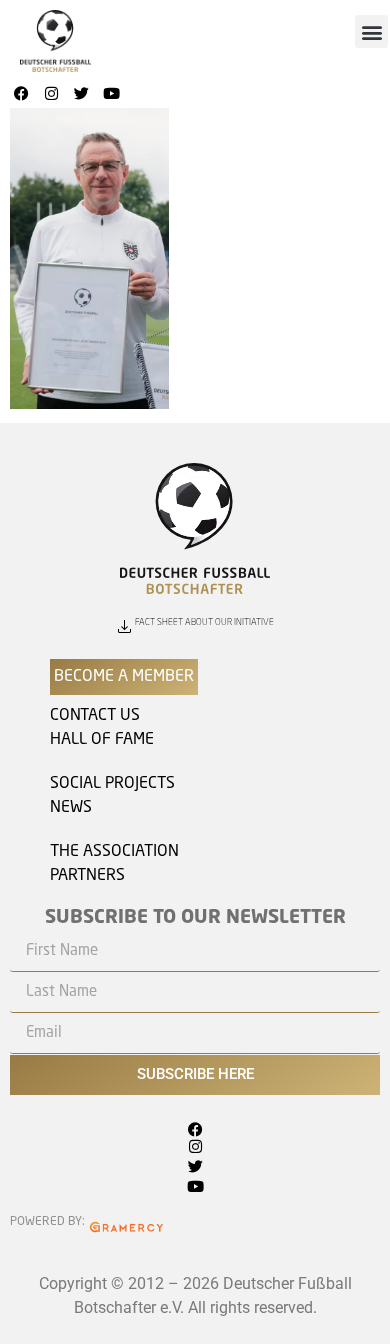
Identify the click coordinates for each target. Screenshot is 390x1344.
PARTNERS (87, 876)
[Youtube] (111, 93)
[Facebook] (21, 93)
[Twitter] (81, 93)
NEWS (71, 808)
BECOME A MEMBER (124, 677)
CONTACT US (95, 716)
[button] (371, 31)
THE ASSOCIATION (114, 852)
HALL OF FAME (102, 740)
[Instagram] (51, 93)
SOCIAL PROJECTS (112, 784)
